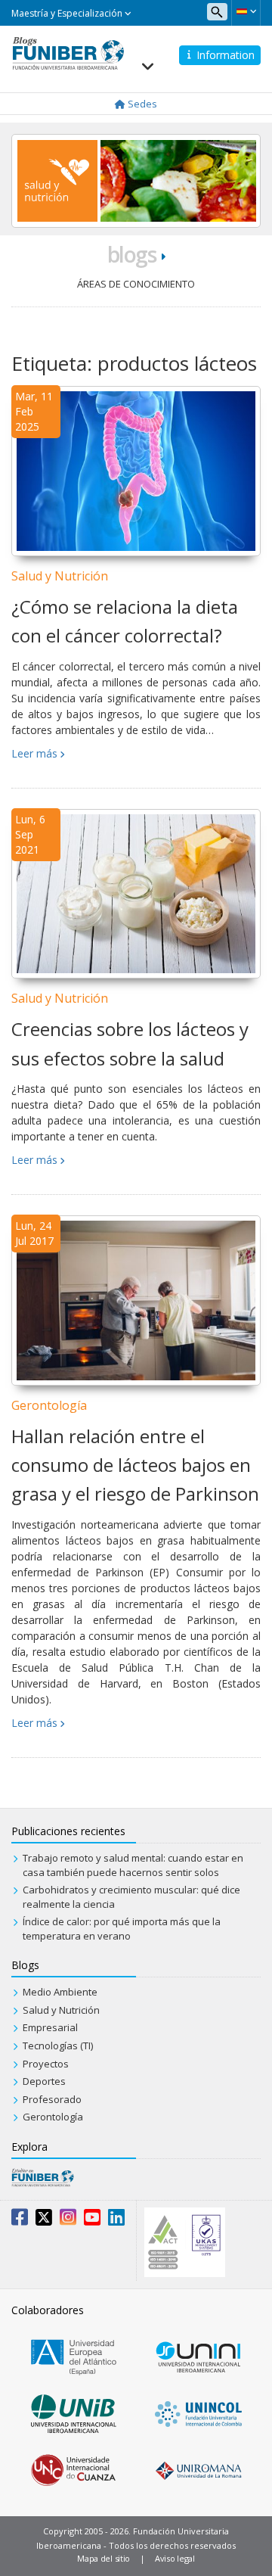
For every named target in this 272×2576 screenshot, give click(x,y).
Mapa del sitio (104, 2558)
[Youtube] (92, 2220)
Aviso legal (175, 2558)
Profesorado (52, 2099)
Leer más (34, 753)
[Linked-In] (116, 2220)
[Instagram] (68, 2220)
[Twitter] (44, 2220)
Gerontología (49, 1405)
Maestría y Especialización (68, 13)
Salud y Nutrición (60, 576)
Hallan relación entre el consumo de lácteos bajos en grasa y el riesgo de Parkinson (135, 1465)
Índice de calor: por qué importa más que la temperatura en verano (122, 1929)
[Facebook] (20, 2220)
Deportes (44, 2081)
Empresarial (50, 2027)
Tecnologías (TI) (58, 2046)
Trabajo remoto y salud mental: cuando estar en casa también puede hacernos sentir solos (133, 1865)
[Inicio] (68, 52)
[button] (246, 11)
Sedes (141, 104)
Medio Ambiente (60, 1992)
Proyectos (46, 2064)
